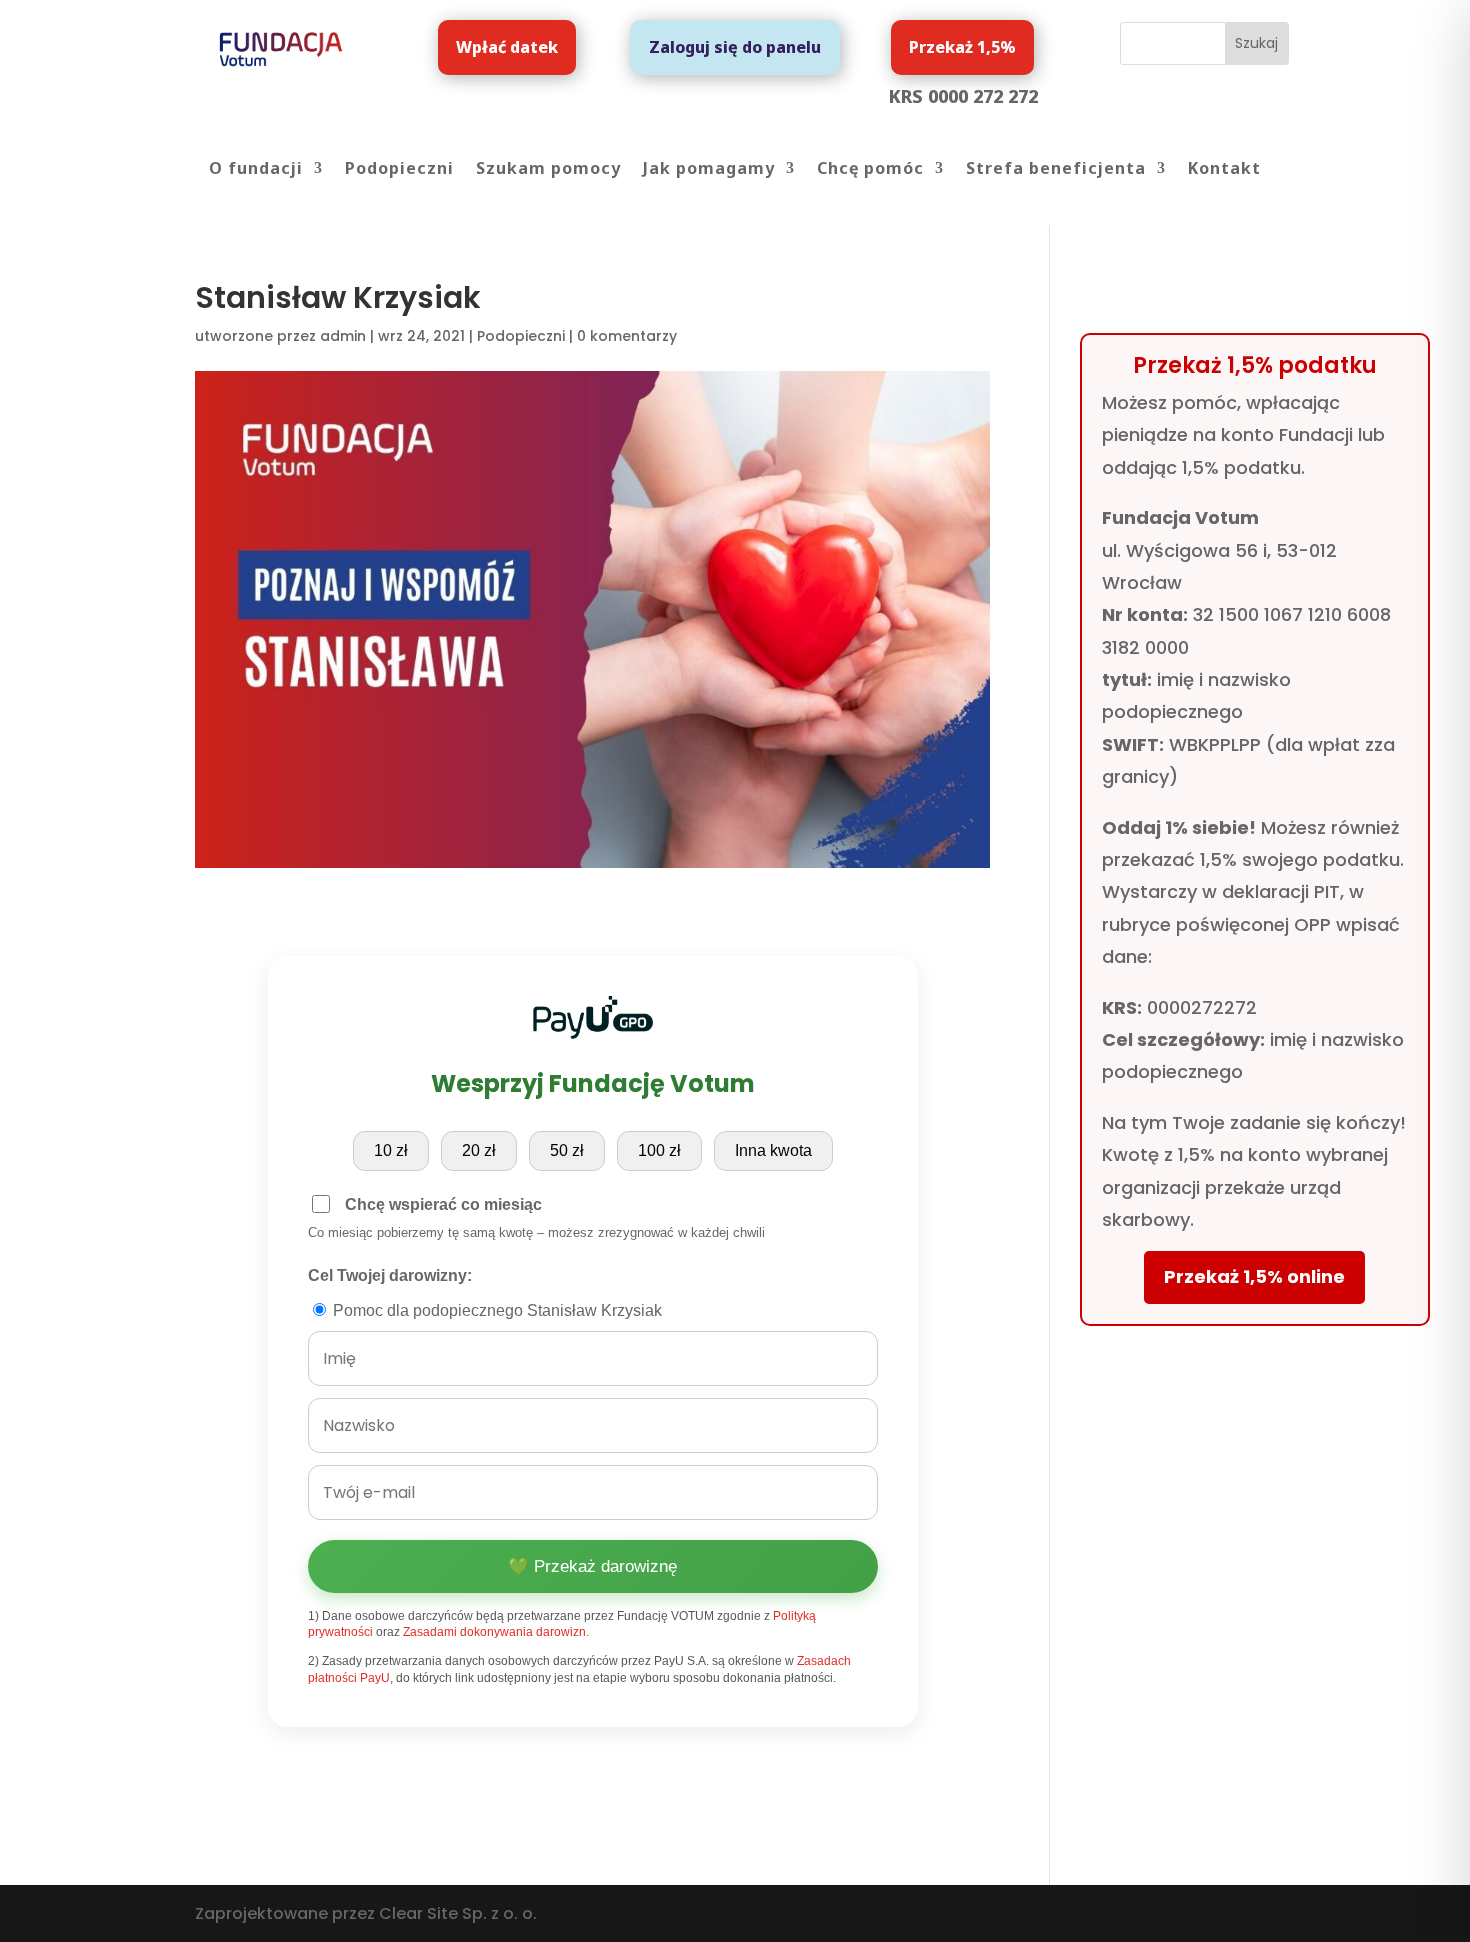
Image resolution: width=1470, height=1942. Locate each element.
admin (343, 336)
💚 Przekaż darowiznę (592, 1566)
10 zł (391, 1150)
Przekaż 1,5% (962, 47)
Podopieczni (399, 170)
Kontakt (1224, 170)
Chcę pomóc (870, 170)
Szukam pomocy (548, 170)
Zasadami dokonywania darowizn (494, 1632)
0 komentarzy (627, 336)
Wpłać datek (507, 47)
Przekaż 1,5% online (1254, 1276)
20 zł (479, 1150)
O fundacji (256, 170)
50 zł (567, 1150)
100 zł (659, 1150)
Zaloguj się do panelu (735, 47)
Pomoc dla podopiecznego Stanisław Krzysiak (495, 1310)
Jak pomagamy (709, 170)
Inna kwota (773, 1150)
